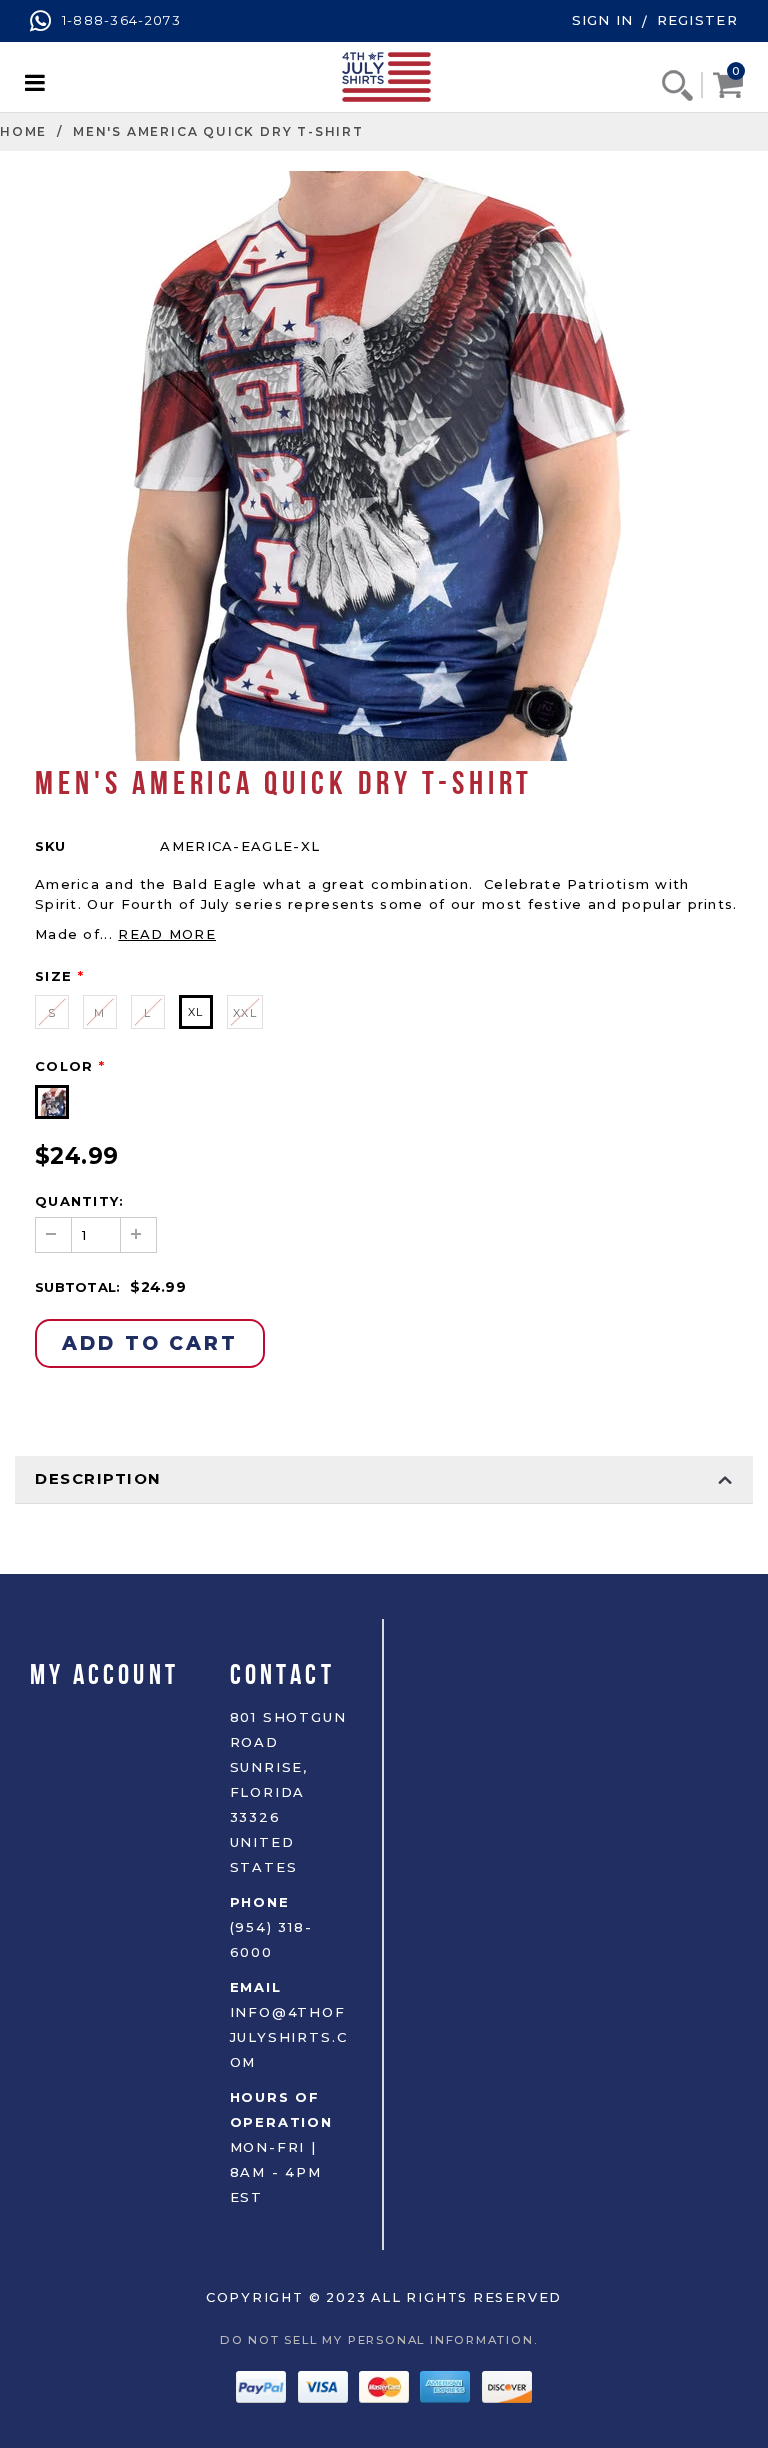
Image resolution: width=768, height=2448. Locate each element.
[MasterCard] (386, 2385)
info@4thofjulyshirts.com (289, 2037)
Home (23, 131)
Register (697, 20)
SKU (50, 846)
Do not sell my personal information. (384, 2340)
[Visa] (325, 2385)
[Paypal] (263, 2385)
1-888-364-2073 (119, 20)
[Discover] (507, 2385)
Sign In (603, 20)
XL (196, 1012)
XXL (245, 1013)
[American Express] (447, 2385)
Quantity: (80, 1201)
